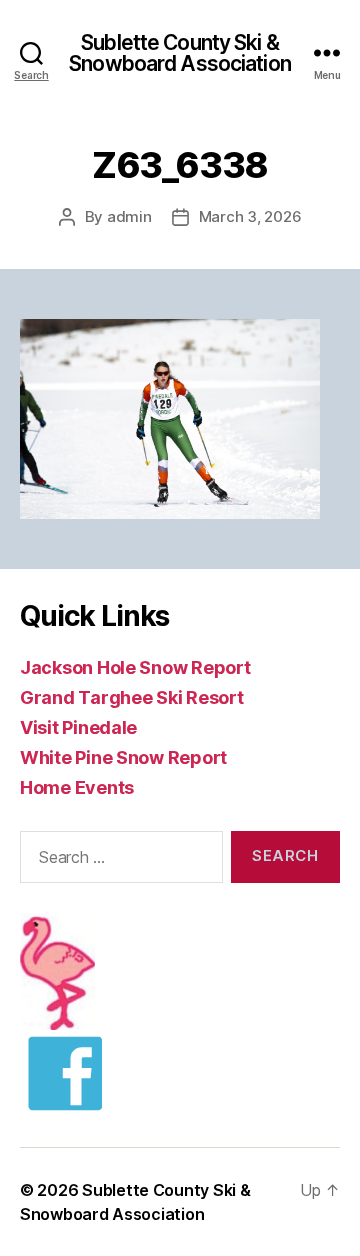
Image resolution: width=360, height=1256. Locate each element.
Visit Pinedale (78, 727)
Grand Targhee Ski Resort (132, 697)
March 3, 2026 (250, 216)
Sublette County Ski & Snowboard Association (180, 53)
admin (129, 216)
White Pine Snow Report (123, 757)
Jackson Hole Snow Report (135, 667)
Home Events (77, 787)
